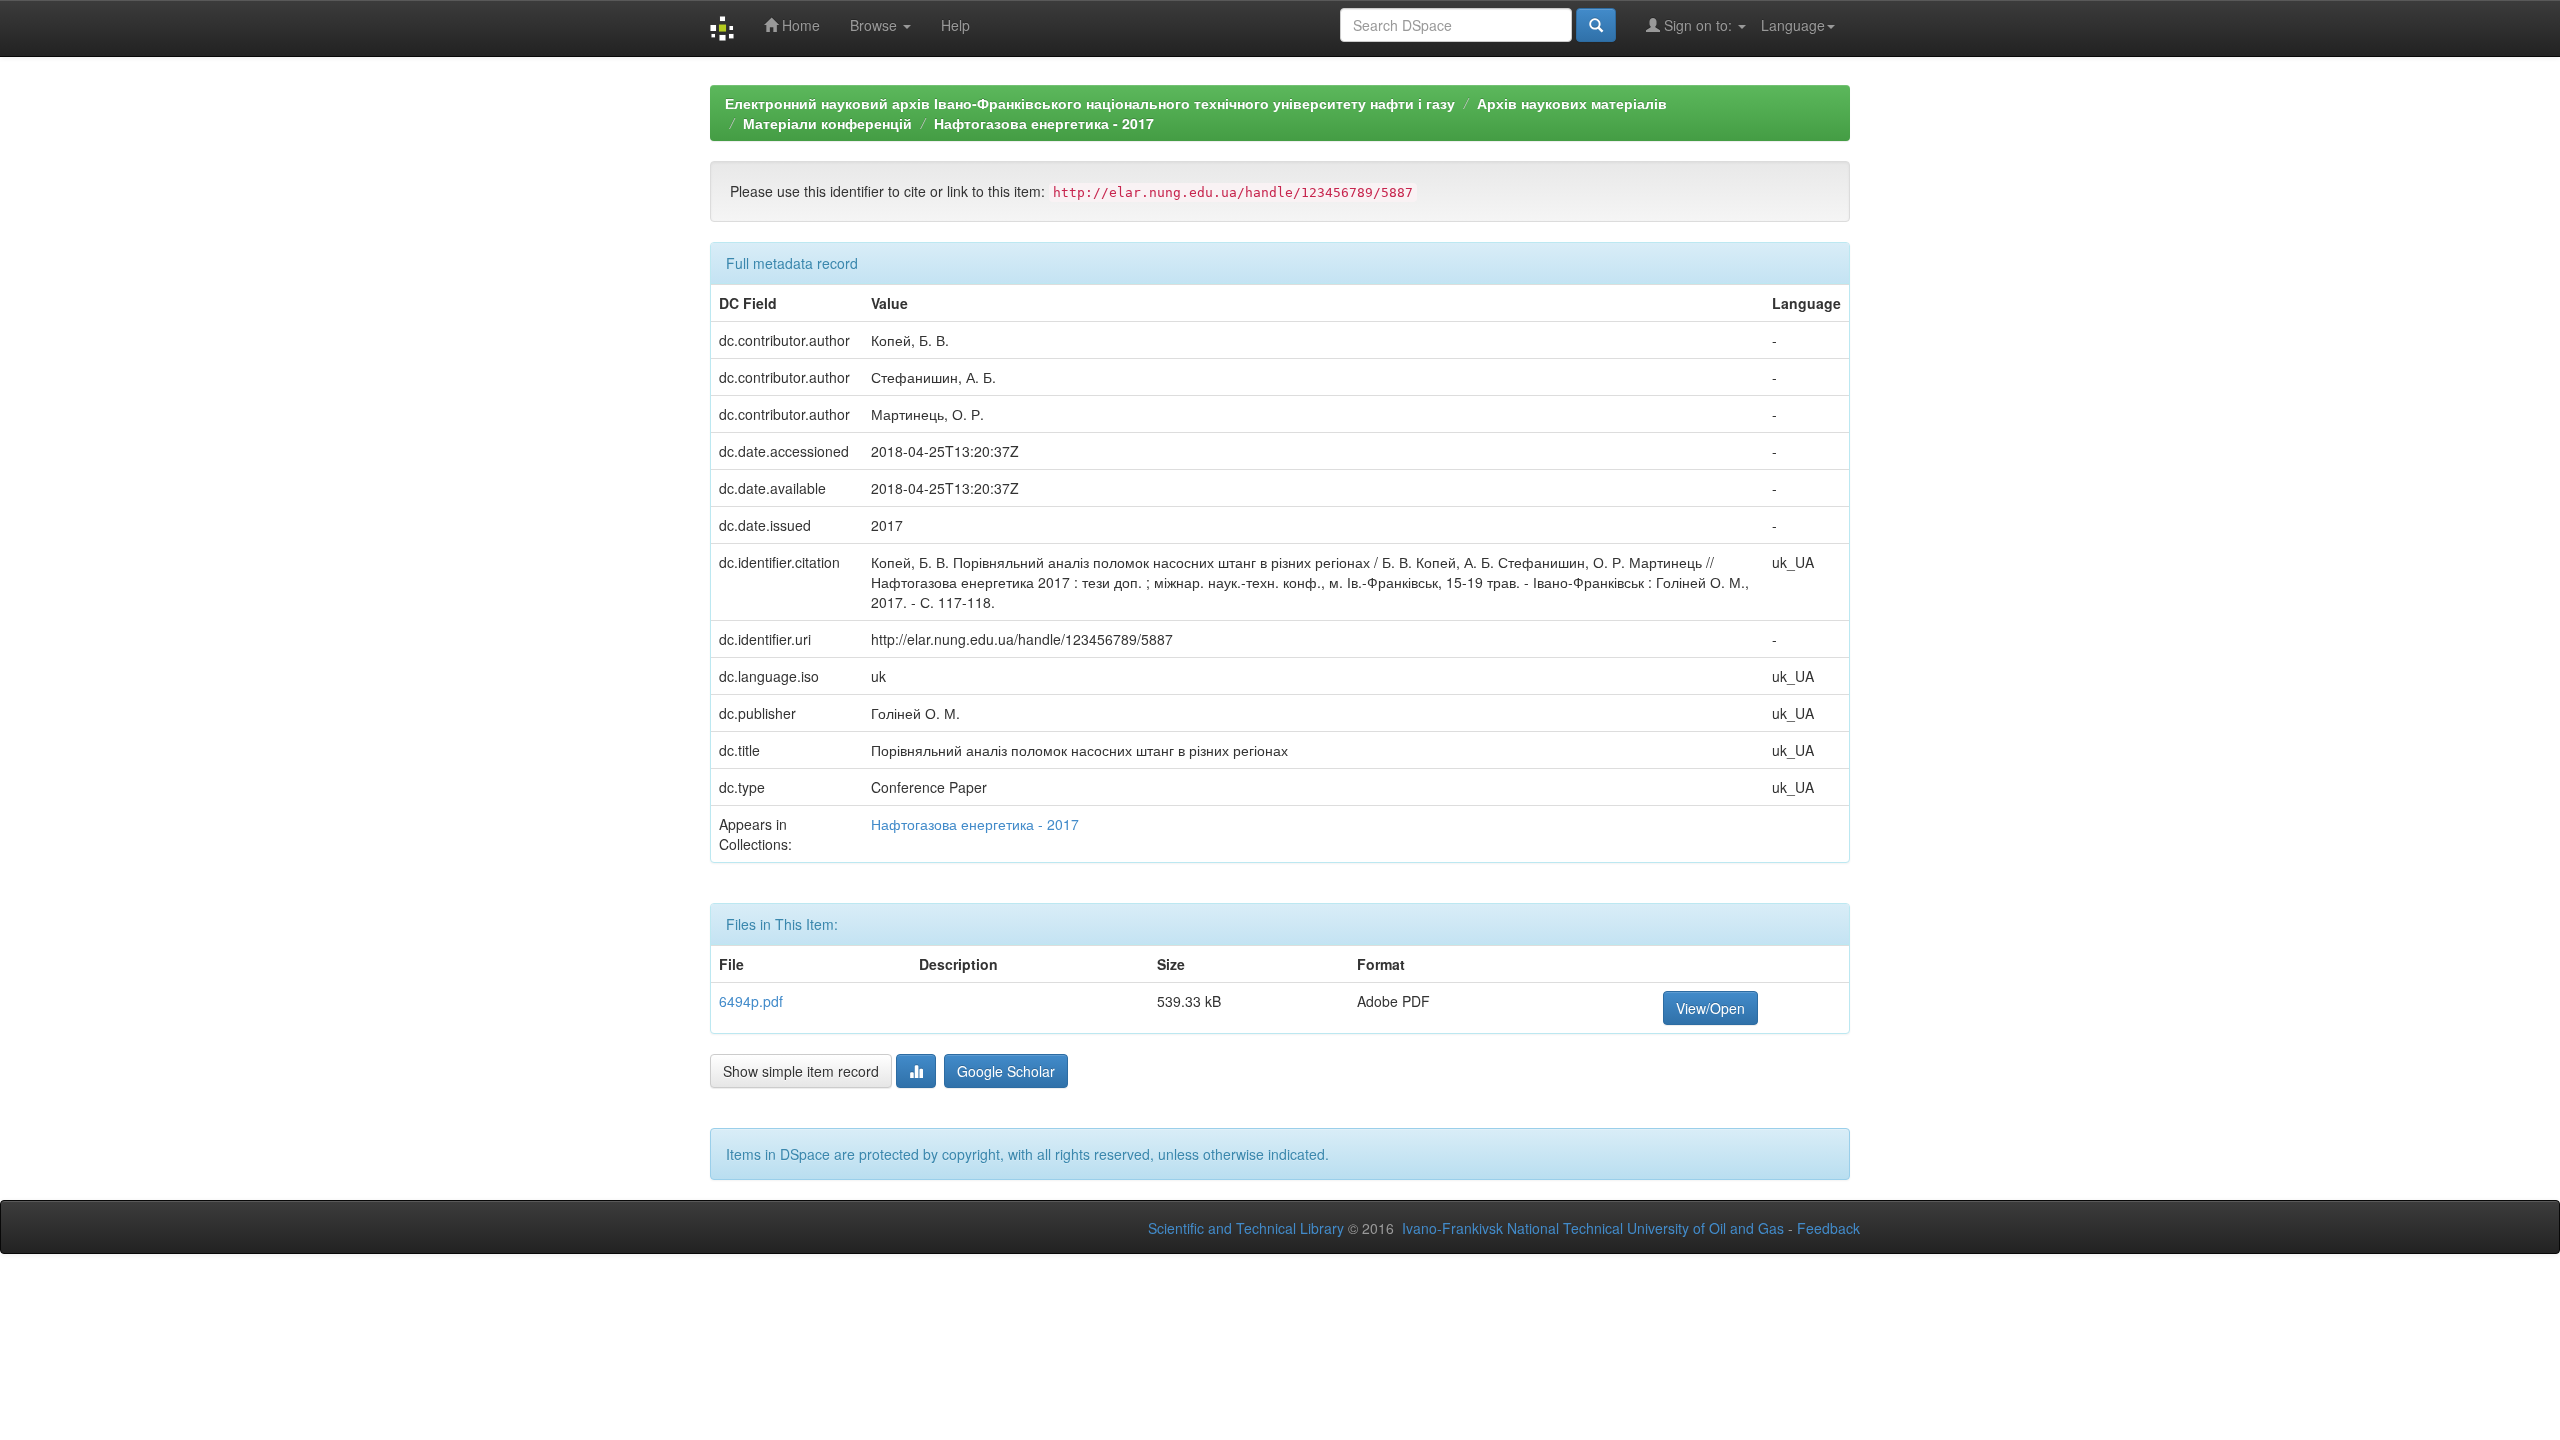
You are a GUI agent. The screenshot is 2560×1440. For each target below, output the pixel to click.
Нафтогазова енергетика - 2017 (1044, 123)
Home (799, 25)
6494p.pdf (751, 1001)
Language (1793, 25)
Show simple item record (801, 1071)
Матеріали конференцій (827, 123)
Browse (875, 25)
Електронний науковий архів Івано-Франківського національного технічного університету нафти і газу (1090, 103)
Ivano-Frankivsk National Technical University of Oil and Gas (1593, 1228)
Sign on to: (1698, 25)
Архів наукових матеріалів (1572, 103)
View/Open (1710, 1008)
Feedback (1828, 1228)
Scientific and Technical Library (1246, 1228)
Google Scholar (1006, 1071)
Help (955, 25)
